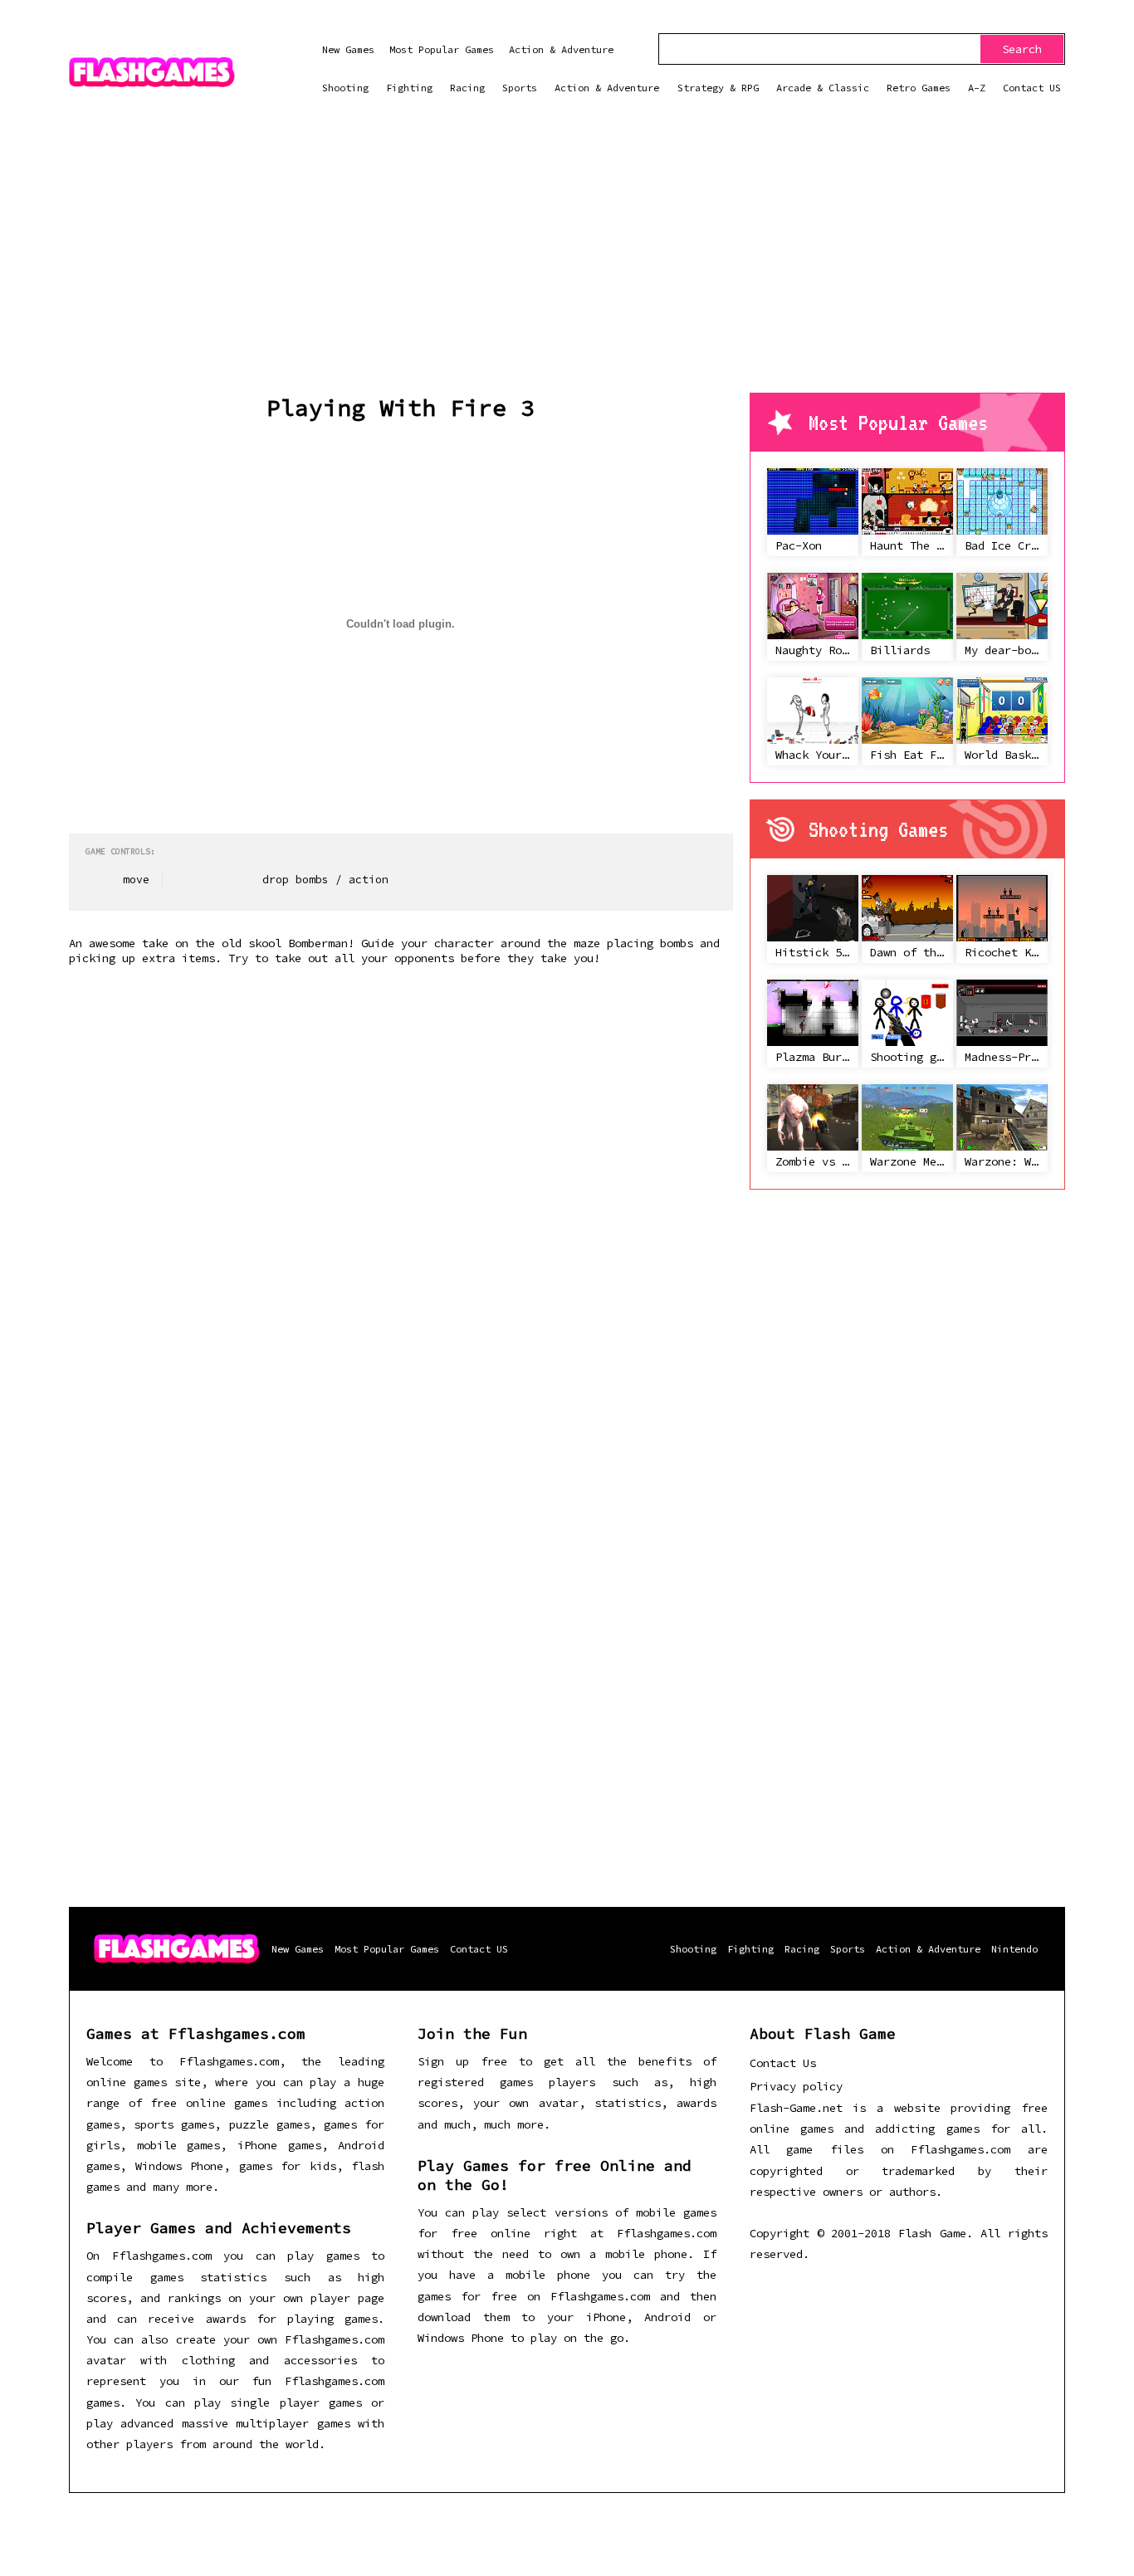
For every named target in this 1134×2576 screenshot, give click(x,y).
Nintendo (1014, 1949)
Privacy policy (796, 2086)
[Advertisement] (567, 268)
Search (1022, 49)
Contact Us (783, 2063)
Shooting (345, 88)
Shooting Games (878, 829)
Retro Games (919, 88)
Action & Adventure (561, 49)
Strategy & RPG (718, 88)
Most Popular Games (442, 49)
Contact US (1032, 88)
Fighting (409, 88)
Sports (520, 88)
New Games (348, 49)
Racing (467, 88)
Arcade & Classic (823, 88)
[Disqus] (401, 1213)
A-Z (977, 88)
